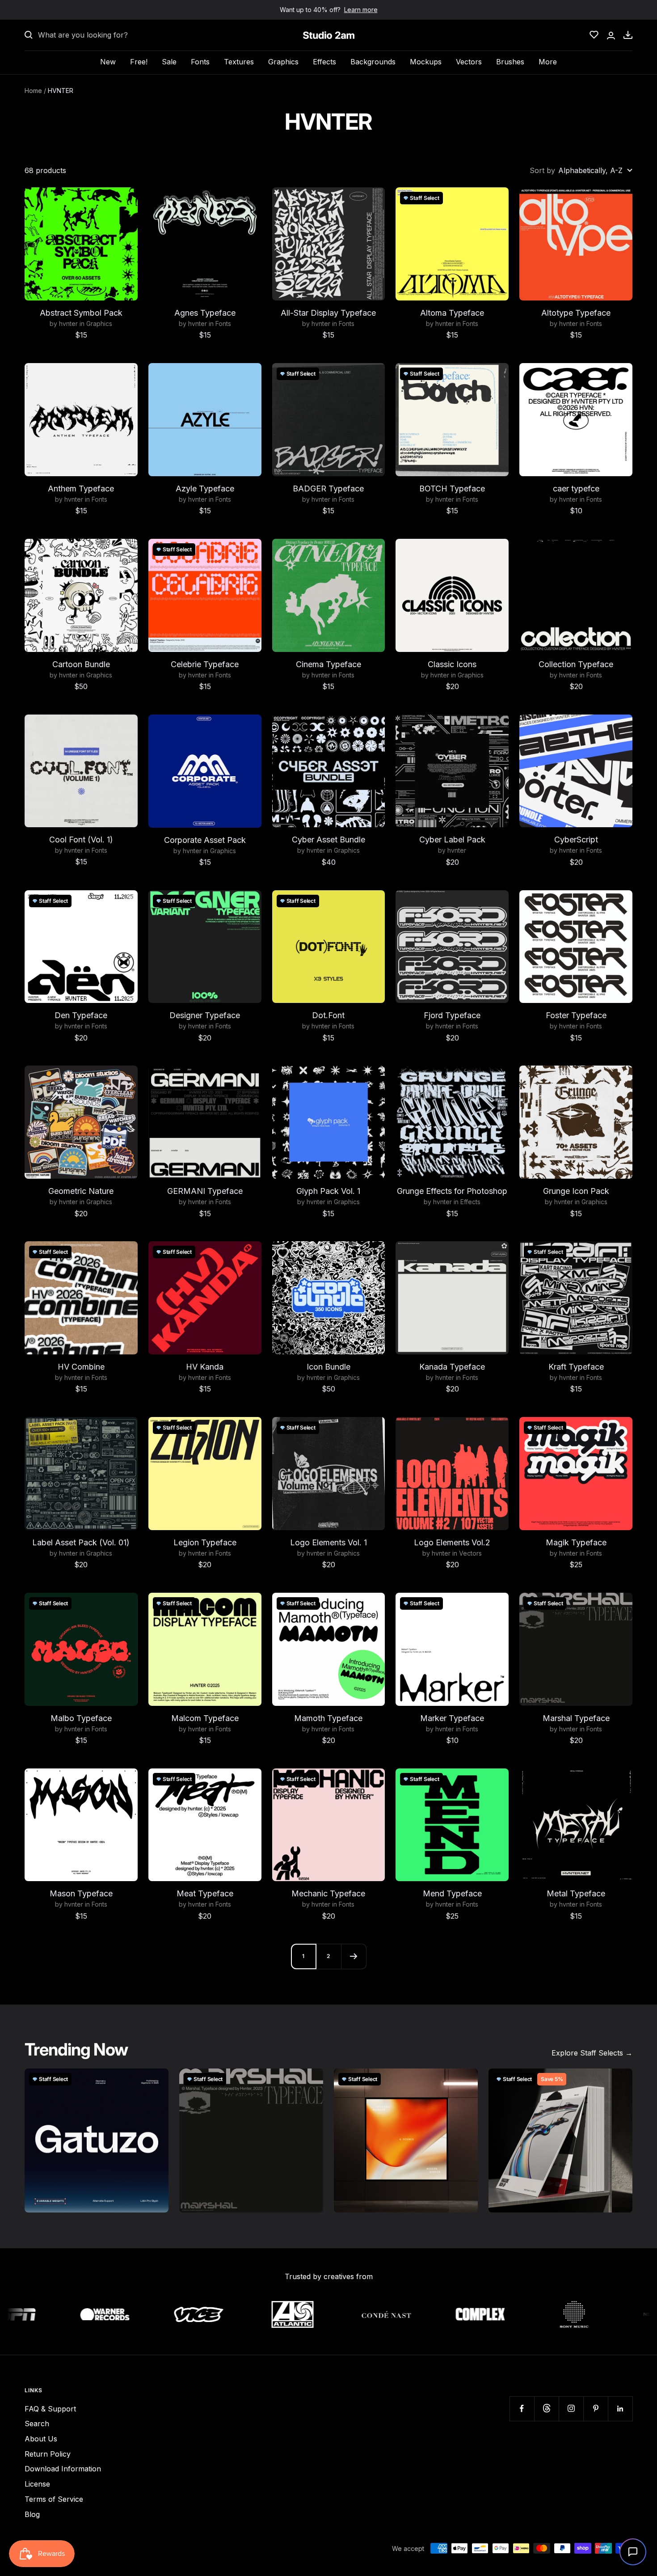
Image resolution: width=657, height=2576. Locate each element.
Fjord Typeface (452, 1015)
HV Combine (81, 1367)
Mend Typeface (452, 1893)
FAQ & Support (50, 2409)
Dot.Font (328, 1015)
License (37, 2484)
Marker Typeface (452, 1718)
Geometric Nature (81, 1191)
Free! (139, 62)
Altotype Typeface (576, 313)
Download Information (63, 2469)
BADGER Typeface (328, 489)
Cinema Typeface (328, 664)
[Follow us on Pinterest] (596, 2409)
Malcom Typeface (205, 1718)
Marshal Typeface (576, 1718)
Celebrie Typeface (205, 664)
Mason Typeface (81, 1893)
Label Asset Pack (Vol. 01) (81, 1542)
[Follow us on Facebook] (522, 2409)
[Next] (354, 1956)
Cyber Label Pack (452, 840)
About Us (41, 2439)
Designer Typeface (205, 1015)
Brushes (510, 62)
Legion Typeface (205, 1542)
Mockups (426, 62)
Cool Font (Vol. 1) (81, 840)
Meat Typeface (205, 1893)
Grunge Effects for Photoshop (452, 1191)
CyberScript (576, 840)
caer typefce (576, 489)
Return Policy (48, 2454)
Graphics (283, 62)
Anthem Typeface (81, 489)
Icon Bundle (328, 1367)
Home (33, 91)
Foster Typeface (576, 1015)
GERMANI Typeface (205, 1191)
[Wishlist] (594, 35)
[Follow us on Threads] (546, 2409)
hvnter (68, 324)
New (108, 62)
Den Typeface (81, 1015)
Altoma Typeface (452, 313)
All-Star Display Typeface (328, 313)
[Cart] (628, 35)
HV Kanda (205, 1367)
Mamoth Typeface (328, 1718)
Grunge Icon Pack (576, 1191)
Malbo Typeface (81, 1718)
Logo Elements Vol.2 (452, 1542)
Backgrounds (373, 62)
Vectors (469, 62)
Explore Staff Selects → (592, 2053)
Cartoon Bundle (81, 664)
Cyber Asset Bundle (328, 840)
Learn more (361, 10)
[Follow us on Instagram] (571, 2409)
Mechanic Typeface (328, 1893)
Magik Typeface (576, 1542)
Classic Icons (452, 664)
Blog (32, 2514)
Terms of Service (54, 2499)
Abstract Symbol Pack (81, 313)
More (548, 62)
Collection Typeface (576, 664)
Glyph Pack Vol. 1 (328, 1191)
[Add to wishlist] (126, 199)
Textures (239, 62)
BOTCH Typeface (452, 489)
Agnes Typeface (205, 313)
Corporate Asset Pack (205, 840)
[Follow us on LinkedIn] (620, 2409)
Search (37, 2424)
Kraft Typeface (576, 1367)
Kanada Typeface (452, 1367)
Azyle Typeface (205, 489)
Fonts (200, 62)
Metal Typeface (576, 1893)
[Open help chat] (633, 2552)
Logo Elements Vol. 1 (328, 1542)
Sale (169, 62)
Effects (324, 62)
